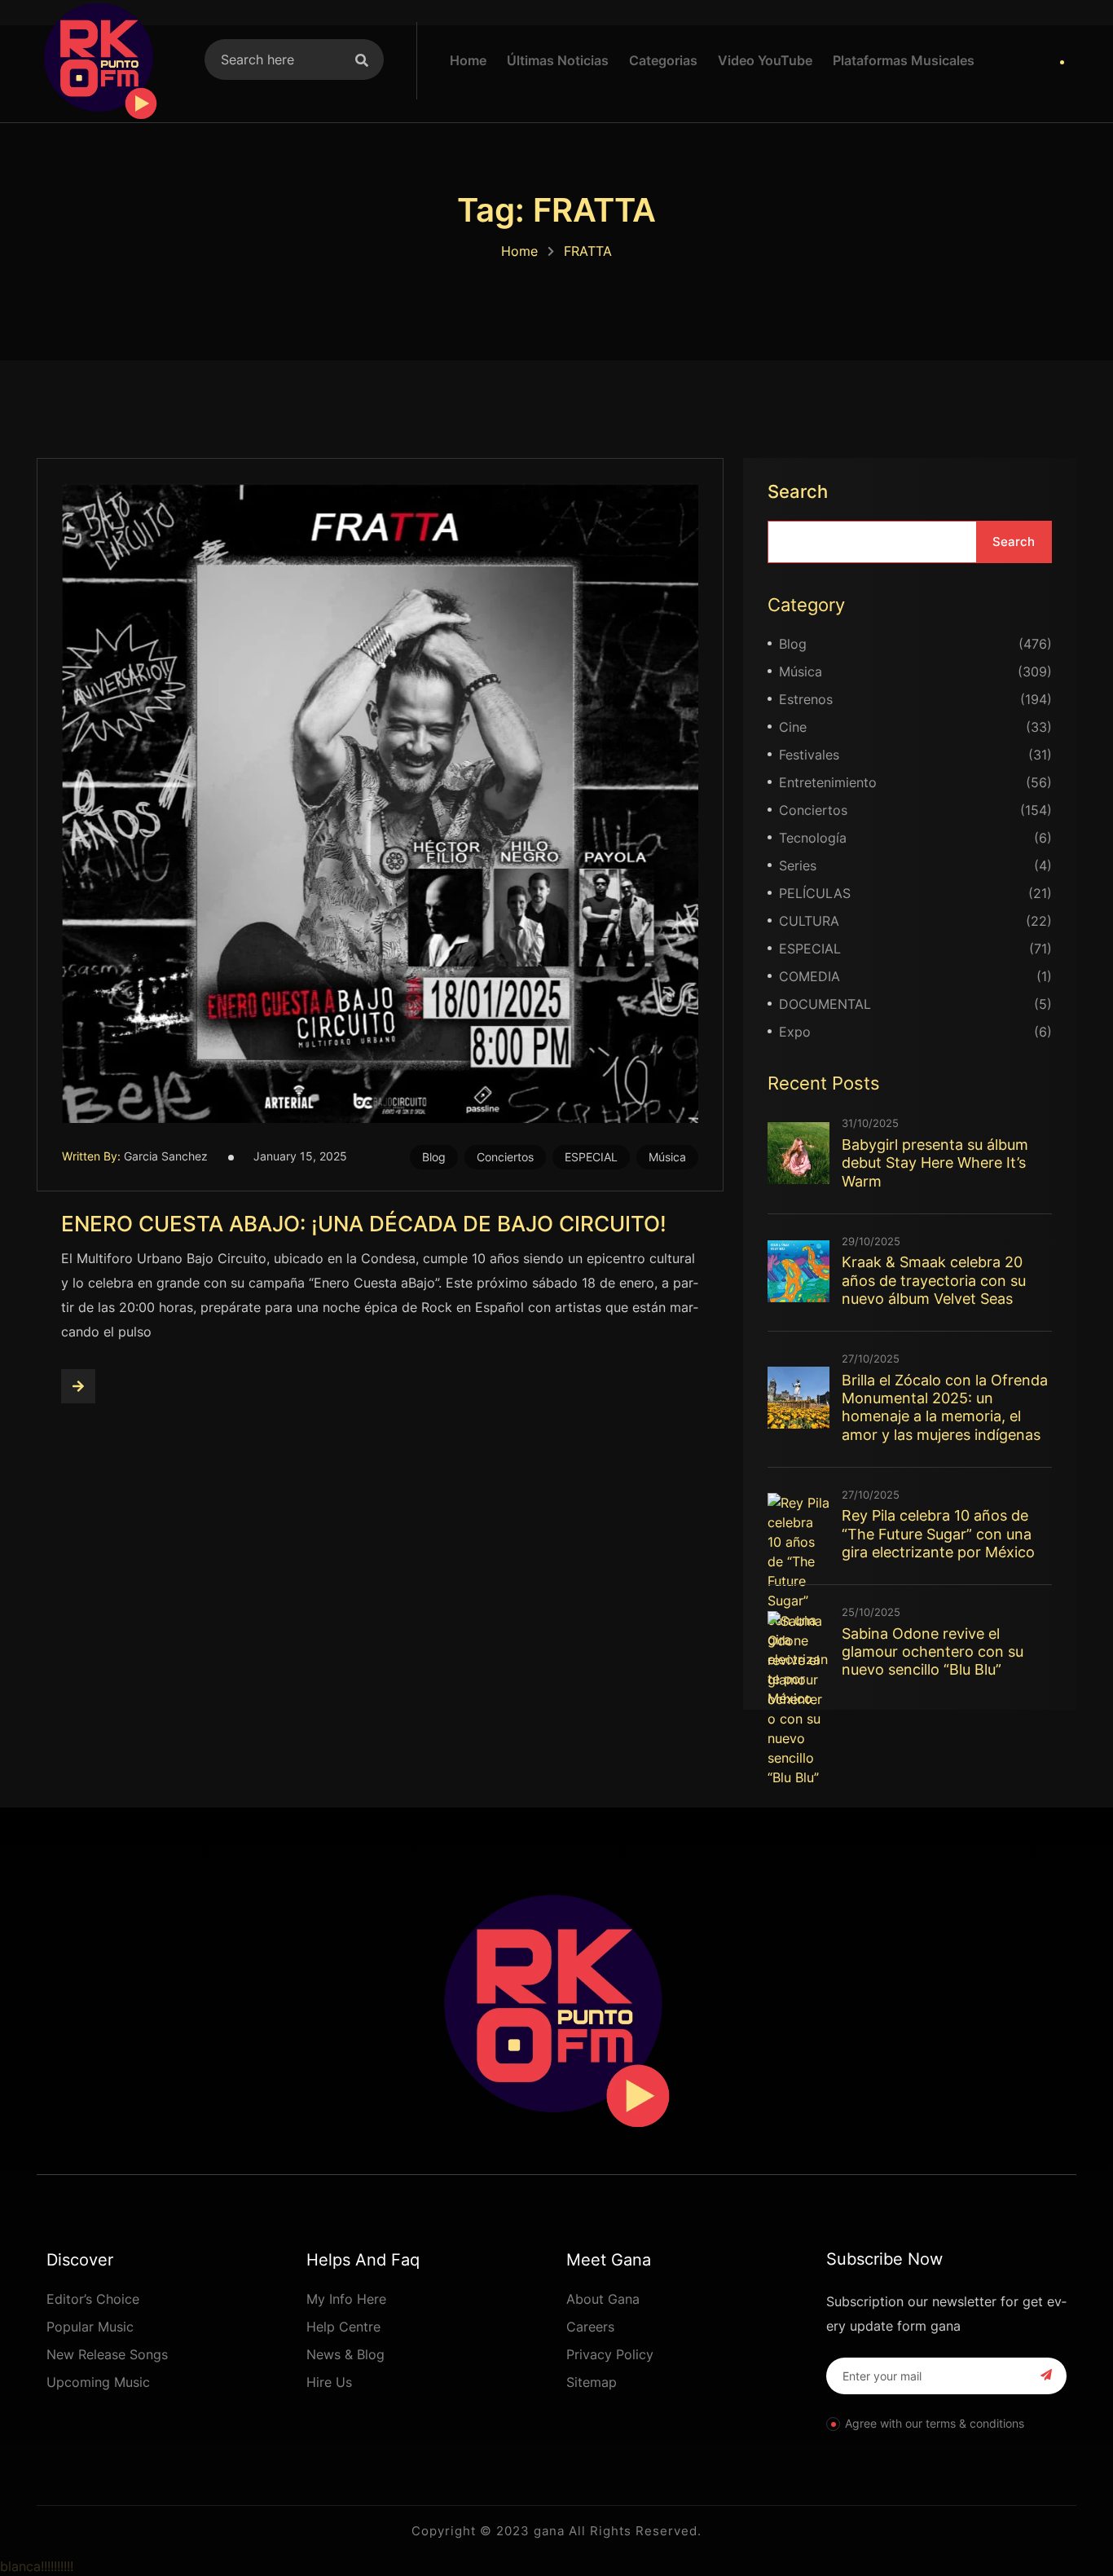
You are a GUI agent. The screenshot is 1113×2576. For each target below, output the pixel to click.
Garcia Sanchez (166, 1156)
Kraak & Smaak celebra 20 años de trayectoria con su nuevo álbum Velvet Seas (934, 1280)
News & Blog (345, 2354)
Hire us (329, 2382)
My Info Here (346, 2299)
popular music (90, 2327)
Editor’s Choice (93, 2299)
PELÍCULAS (815, 893)
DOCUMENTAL (825, 1004)
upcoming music (98, 2382)
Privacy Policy (610, 2354)
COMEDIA (809, 976)
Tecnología (813, 838)
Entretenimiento (828, 782)
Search (798, 491)
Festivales (809, 755)
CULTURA (809, 921)
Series (798, 865)
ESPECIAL (591, 1157)
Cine (793, 727)
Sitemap (592, 2382)
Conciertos (505, 1157)
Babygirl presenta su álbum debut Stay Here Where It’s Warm (935, 1163)
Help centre (343, 2327)
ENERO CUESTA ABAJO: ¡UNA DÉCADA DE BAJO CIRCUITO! (364, 1224)
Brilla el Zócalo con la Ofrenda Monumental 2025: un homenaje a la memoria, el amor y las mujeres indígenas (945, 1407)
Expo (795, 1032)
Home (519, 251)
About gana (603, 2299)
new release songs (107, 2354)
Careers (590, 2327)
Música (667, 1157)
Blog (434, 1157)
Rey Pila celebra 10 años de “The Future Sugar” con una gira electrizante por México (938, 1534)
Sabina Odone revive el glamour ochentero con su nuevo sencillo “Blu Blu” (933, 1652)
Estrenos (806, 699)
